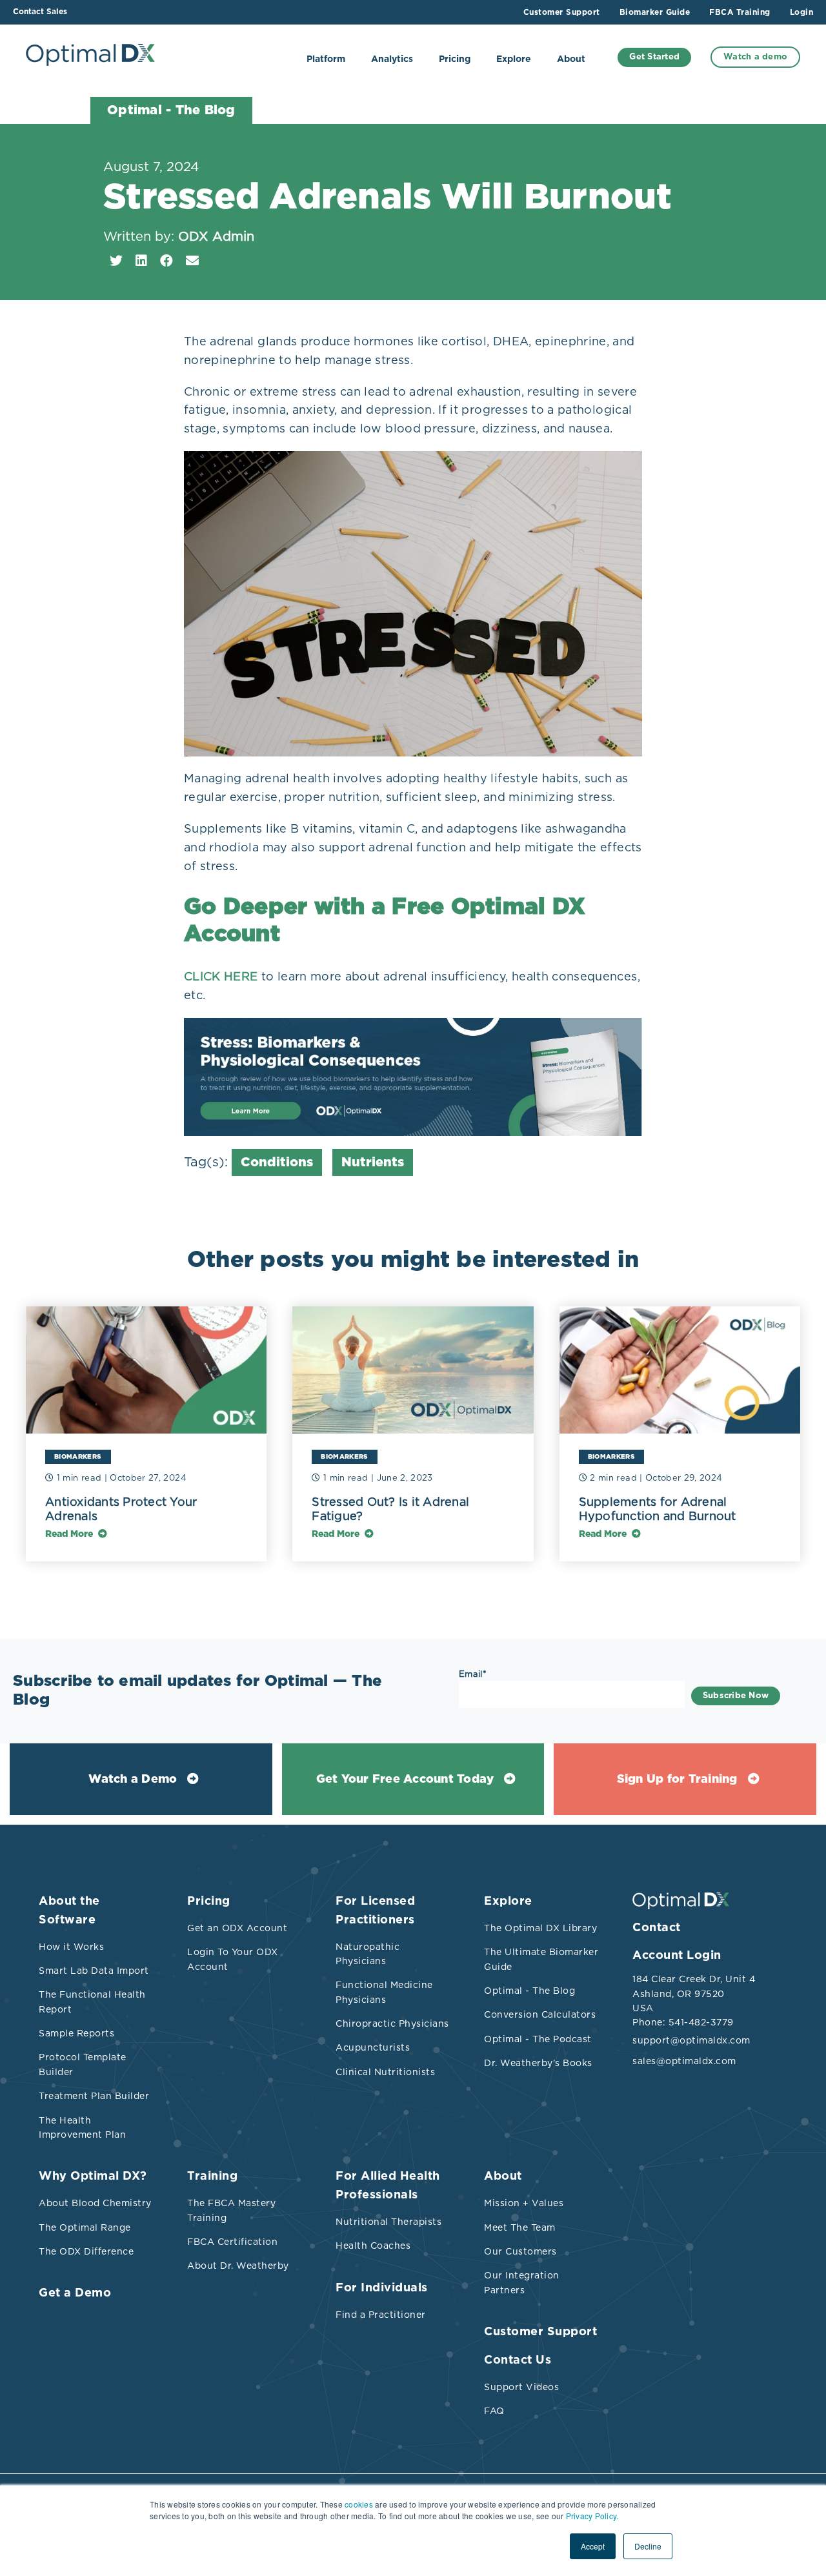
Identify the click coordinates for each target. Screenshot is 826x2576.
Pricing (455, 59)
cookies (359, 2504)
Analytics (392, 59)
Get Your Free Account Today (405, 1780)
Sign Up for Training (677, 1780)
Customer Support (540, 2332)
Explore (514, 59)
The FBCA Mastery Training (231, 2210)
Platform (326, 59)
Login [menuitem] (802, 12)
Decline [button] (648, 2546)
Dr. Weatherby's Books (538, 2063)
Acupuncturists (373, 2047)
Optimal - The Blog (529, 1991)
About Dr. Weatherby (238, 2266)
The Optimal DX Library (540, 1928)
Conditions (277, 1162)
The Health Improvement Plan (82, 2127)
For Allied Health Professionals (388, 2186)
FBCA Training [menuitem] (740, 12)
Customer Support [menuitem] (562, 12)
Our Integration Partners (522, 2282)
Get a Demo (75, 2293)
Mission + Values (524, 2203)
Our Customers (520, 2251)
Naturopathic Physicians (368, 1954)
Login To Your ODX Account (233, 1959)
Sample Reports (76, 2033)
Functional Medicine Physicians (384, 1992)
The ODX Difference (86, 2251)
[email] (192, 261)
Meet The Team (520, 2227)
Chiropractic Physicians (392, 2023)
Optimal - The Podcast (538, 2039)
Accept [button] (593, 2546)
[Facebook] (166, 261)
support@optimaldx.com (690, 2040)
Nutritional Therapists (388, 2222)
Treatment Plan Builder (94, 2096)
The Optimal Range (85, 2227)
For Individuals (382, 2288)
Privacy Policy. (592, 2516)
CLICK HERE (221, 976)
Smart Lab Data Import (94, 1971)
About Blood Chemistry (95, 2203)
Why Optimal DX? (93, 2176)
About (571, 59)
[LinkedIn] (141, 261)
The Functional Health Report (92, 2002)
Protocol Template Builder (83, 2064)
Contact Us (518, 2360)
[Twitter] (116, 261)
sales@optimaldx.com (684, 2061)
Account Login (677, 1956)
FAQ (494, 2411)
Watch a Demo (133, 1780)
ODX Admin (216, 236)
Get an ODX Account (237, 1928)
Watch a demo (755, 57)
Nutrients (373, 1162)
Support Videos (521, 2387)
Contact (657, 1928)
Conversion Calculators (540, 2014)
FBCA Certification (232, 2242)
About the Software (69, 1911)
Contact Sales (40, 12)
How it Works (71, 1947)
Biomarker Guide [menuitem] (655, 12)
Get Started (654, 57)
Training (212, 2176)
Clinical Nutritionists (385, 2072)
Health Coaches (373, 2246)
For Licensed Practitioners (375, 1911)
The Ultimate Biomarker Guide (541, 1959)
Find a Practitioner (381, 2315)
